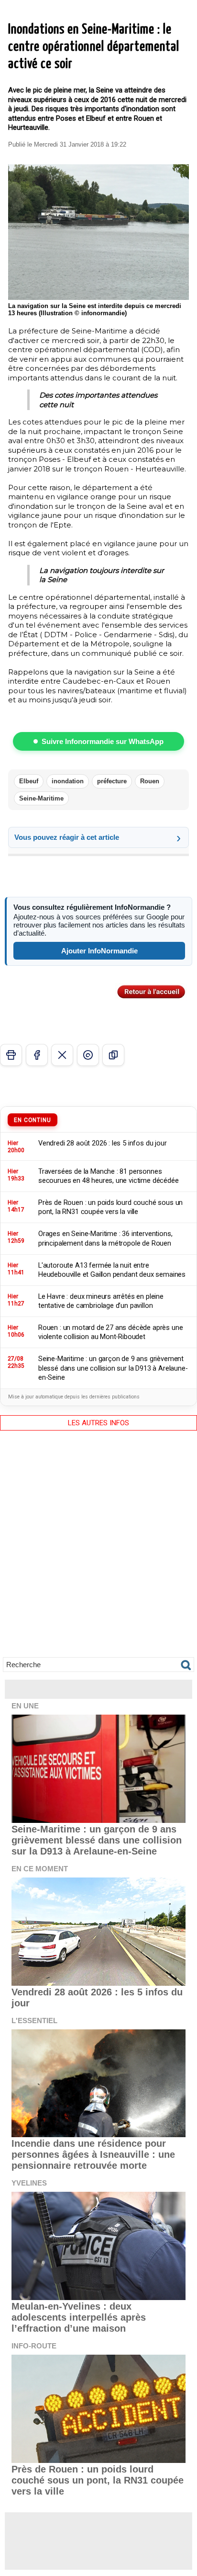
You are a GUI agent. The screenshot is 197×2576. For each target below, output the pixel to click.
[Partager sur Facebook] (37, 1055)
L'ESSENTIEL (34, 2021)
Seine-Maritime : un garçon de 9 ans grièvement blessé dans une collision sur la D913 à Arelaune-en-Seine (97, 1840)
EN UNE (25, 1706)
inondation (68, 781)
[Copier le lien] (113, 1055)
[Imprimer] (11, 1055)
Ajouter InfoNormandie (99, 951)
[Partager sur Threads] (88, 1055)
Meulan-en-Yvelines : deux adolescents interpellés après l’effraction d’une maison (79, 2317)
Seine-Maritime (41, 798)
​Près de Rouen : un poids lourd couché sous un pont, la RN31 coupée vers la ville (98, 2480)
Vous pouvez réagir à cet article (67, 837)
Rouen (150, 781)
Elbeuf (29, 781)
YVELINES (29, 2183)
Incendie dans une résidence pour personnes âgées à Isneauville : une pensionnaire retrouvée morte (93, 2154)
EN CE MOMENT (40, 1869)
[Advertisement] (98, 1551)
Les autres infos (98, 1423)
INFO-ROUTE (34, 2346)
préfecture (112, 781)
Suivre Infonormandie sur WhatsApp (103, 741)
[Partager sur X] (62, 1055)
